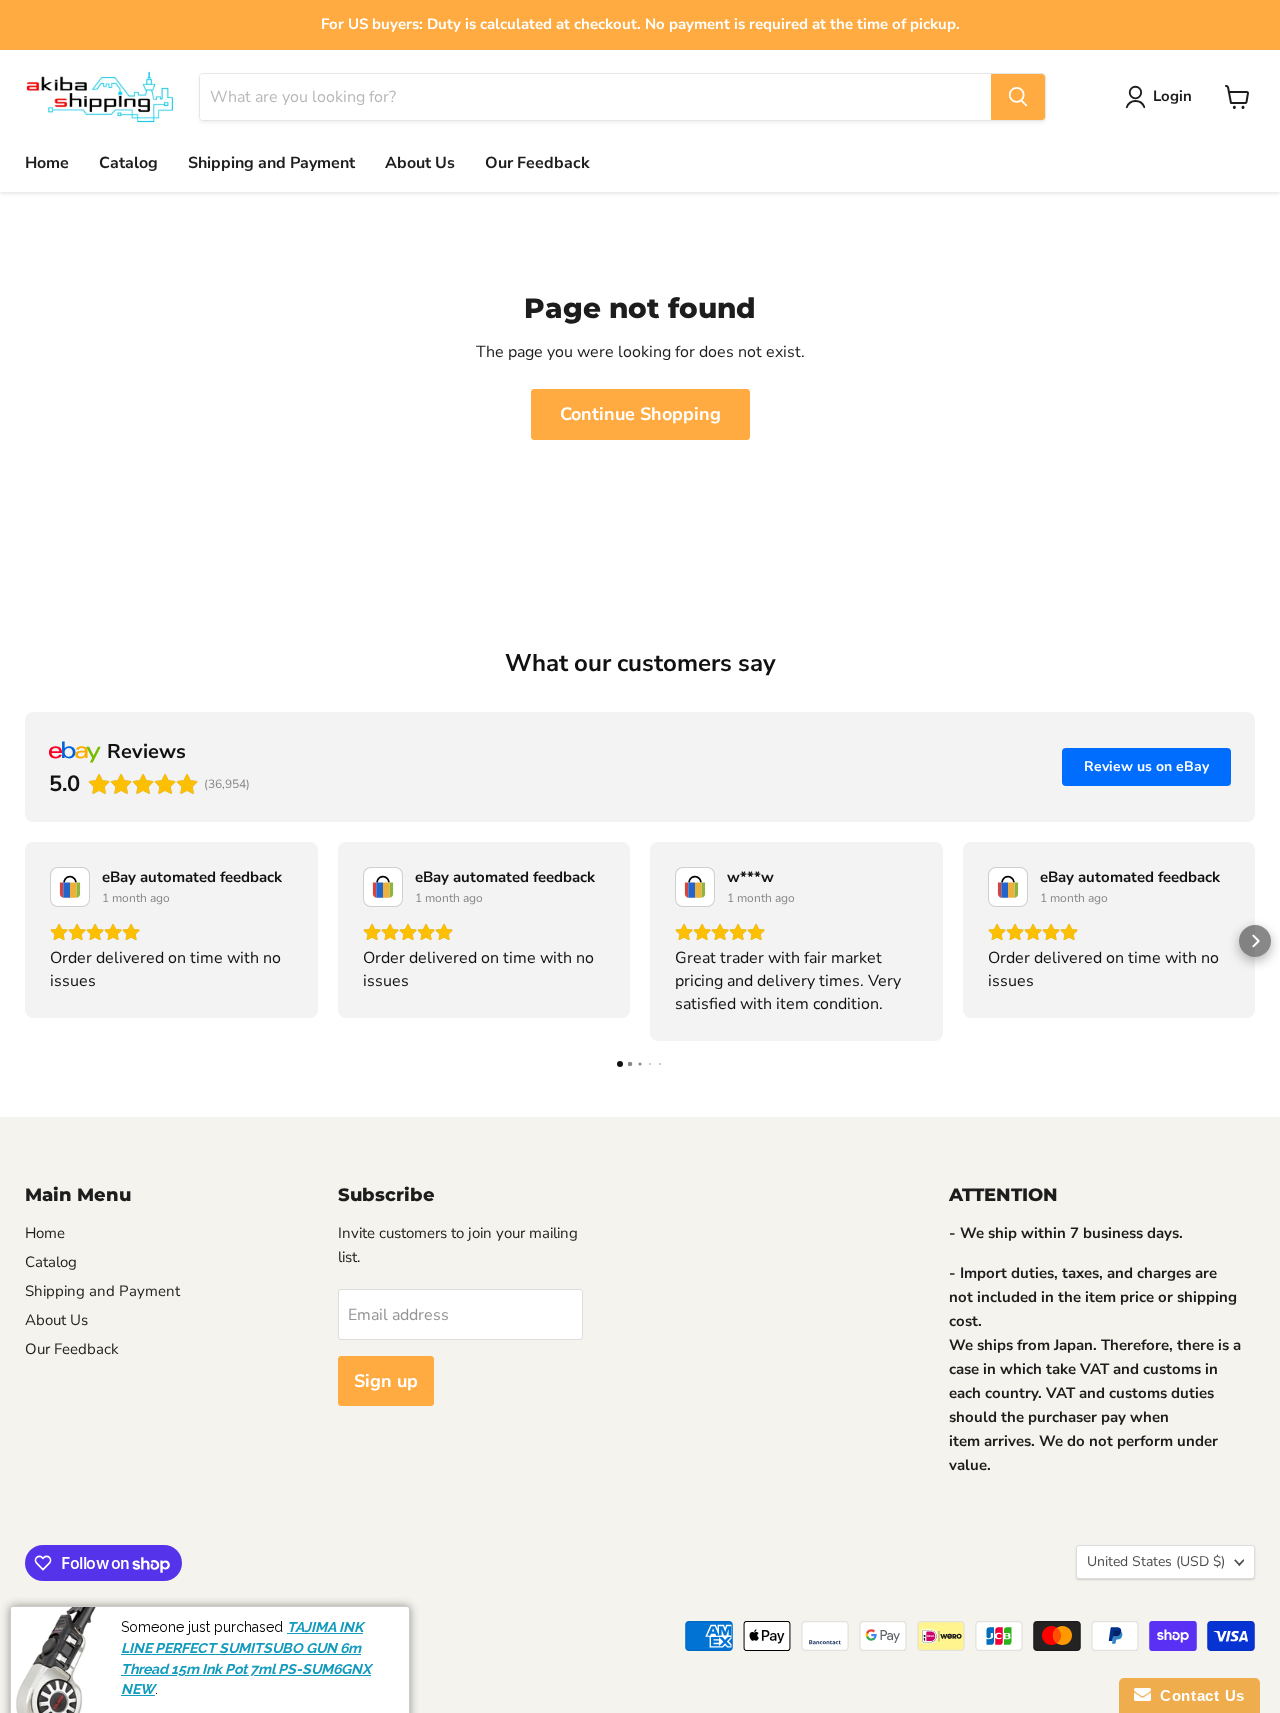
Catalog (128, 163)
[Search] (1018, 97)
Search (45, 1628)
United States (1156, 1561)
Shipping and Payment (271, 163)
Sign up (386, 1381)
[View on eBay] (70, 887)
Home (47, 163)
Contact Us (1198, 1695)
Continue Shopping (640, 414)
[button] (25, 941)
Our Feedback (537, 163)
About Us (420, 163)
